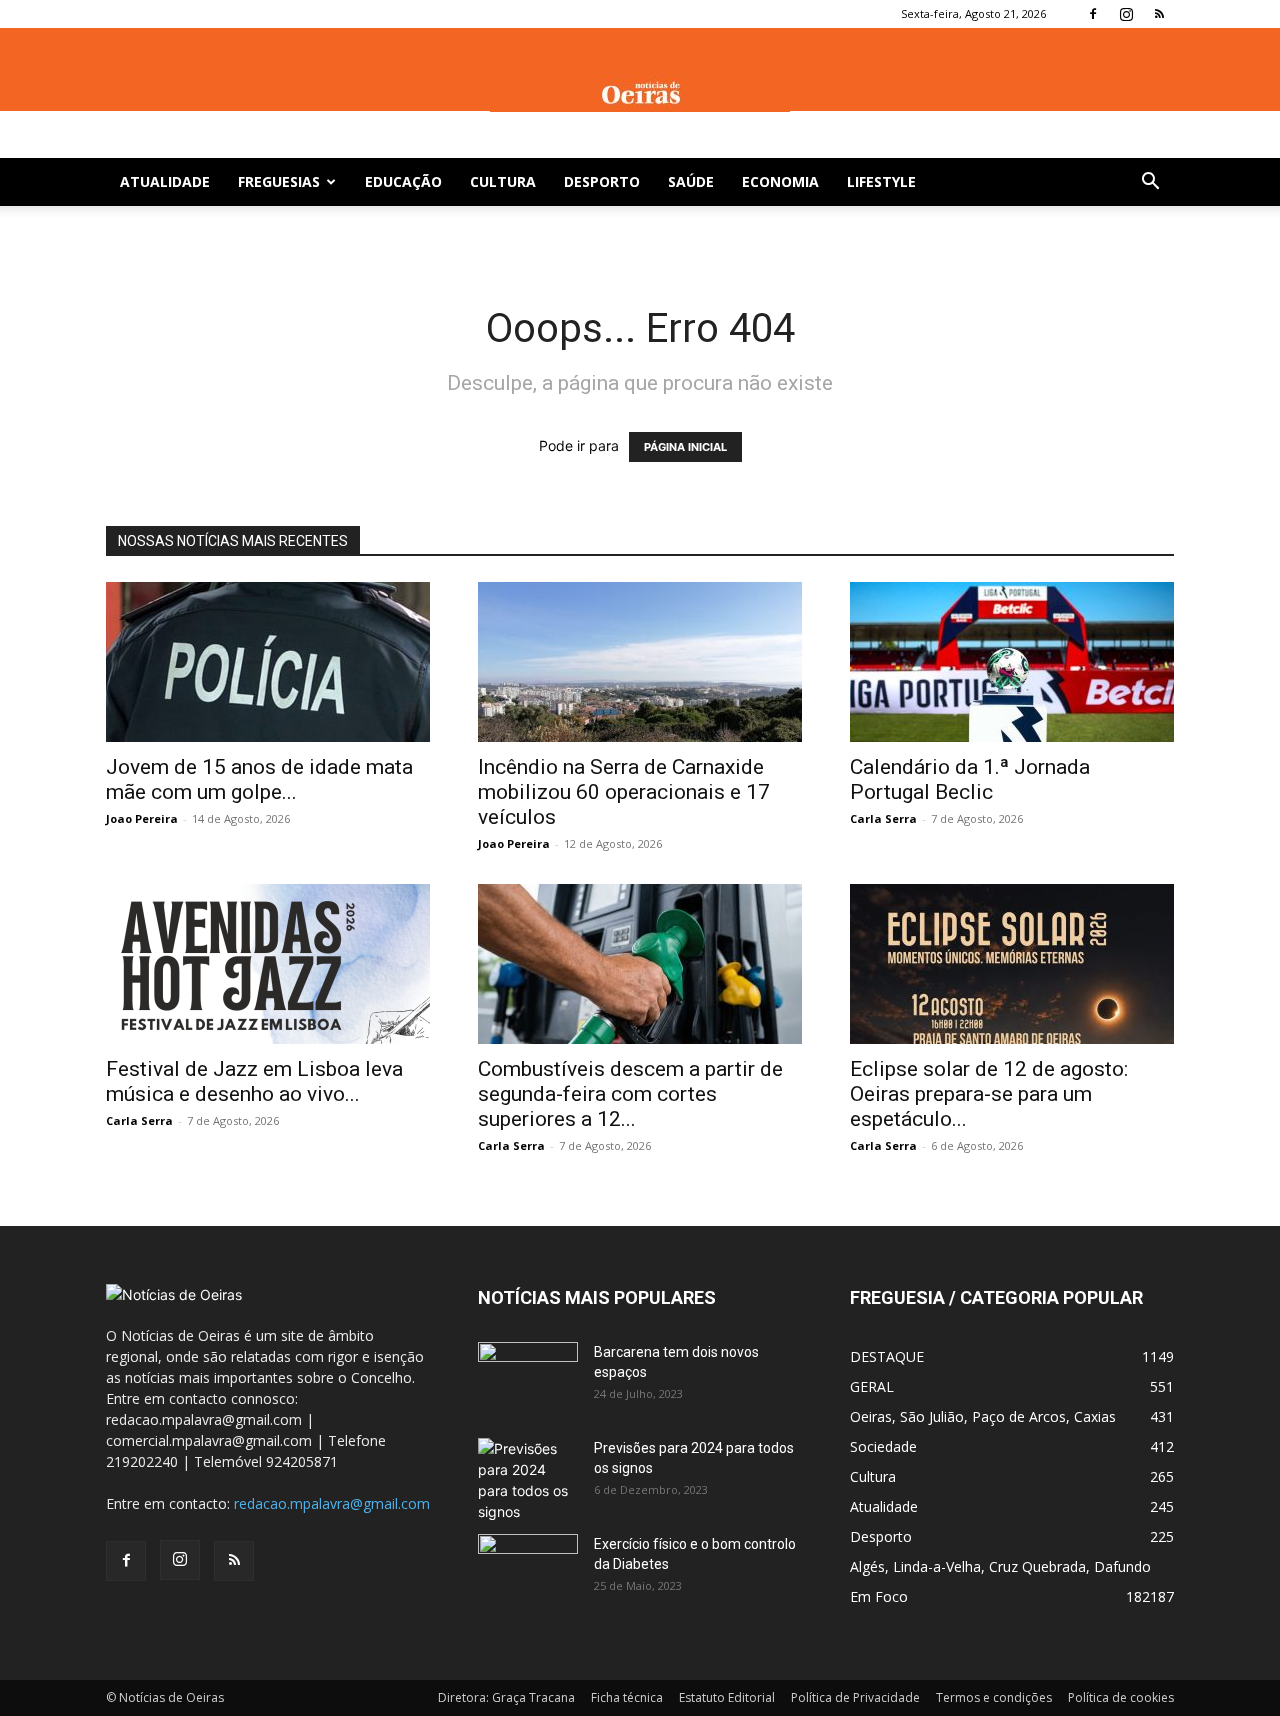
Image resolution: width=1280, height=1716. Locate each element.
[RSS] (1159, 14)
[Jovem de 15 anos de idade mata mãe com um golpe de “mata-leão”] (268, 662)
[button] (1150, 183)
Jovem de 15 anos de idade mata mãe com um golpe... (259, 779)
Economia (780, 181)
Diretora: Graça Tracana (506, 1697)
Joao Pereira (142, 818)
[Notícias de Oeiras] (640, 94)
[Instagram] (1126, 14)
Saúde (691, 181)
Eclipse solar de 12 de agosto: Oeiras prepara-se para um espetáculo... (989, 1094)
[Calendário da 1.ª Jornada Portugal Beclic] (1012, 662)
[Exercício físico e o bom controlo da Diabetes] (528, 1569)
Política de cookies (1121, 1697)
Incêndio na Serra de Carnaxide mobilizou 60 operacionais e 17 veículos (624, 792)
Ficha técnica (627, 1697)
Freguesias (279, 181)
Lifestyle (881, 181)
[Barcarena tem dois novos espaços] (528, 1377)
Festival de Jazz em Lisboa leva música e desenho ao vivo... (254, 1081)
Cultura (503, 181)
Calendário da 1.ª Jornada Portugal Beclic (970, 779)
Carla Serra (883, 818)
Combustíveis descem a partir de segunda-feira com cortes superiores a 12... (630, 1094)
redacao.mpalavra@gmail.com (332, 1503)
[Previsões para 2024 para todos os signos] (528, 1480)
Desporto (602, 181)
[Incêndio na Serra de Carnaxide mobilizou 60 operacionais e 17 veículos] (640, 662)
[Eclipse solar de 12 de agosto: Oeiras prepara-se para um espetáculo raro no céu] (1012, 964)
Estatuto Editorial (727, 1697)
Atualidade (165, 181)
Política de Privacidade (855, 1697)
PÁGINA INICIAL (685, 447)
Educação (403, 181)
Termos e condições (994, 1697)
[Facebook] (1093, 14)
